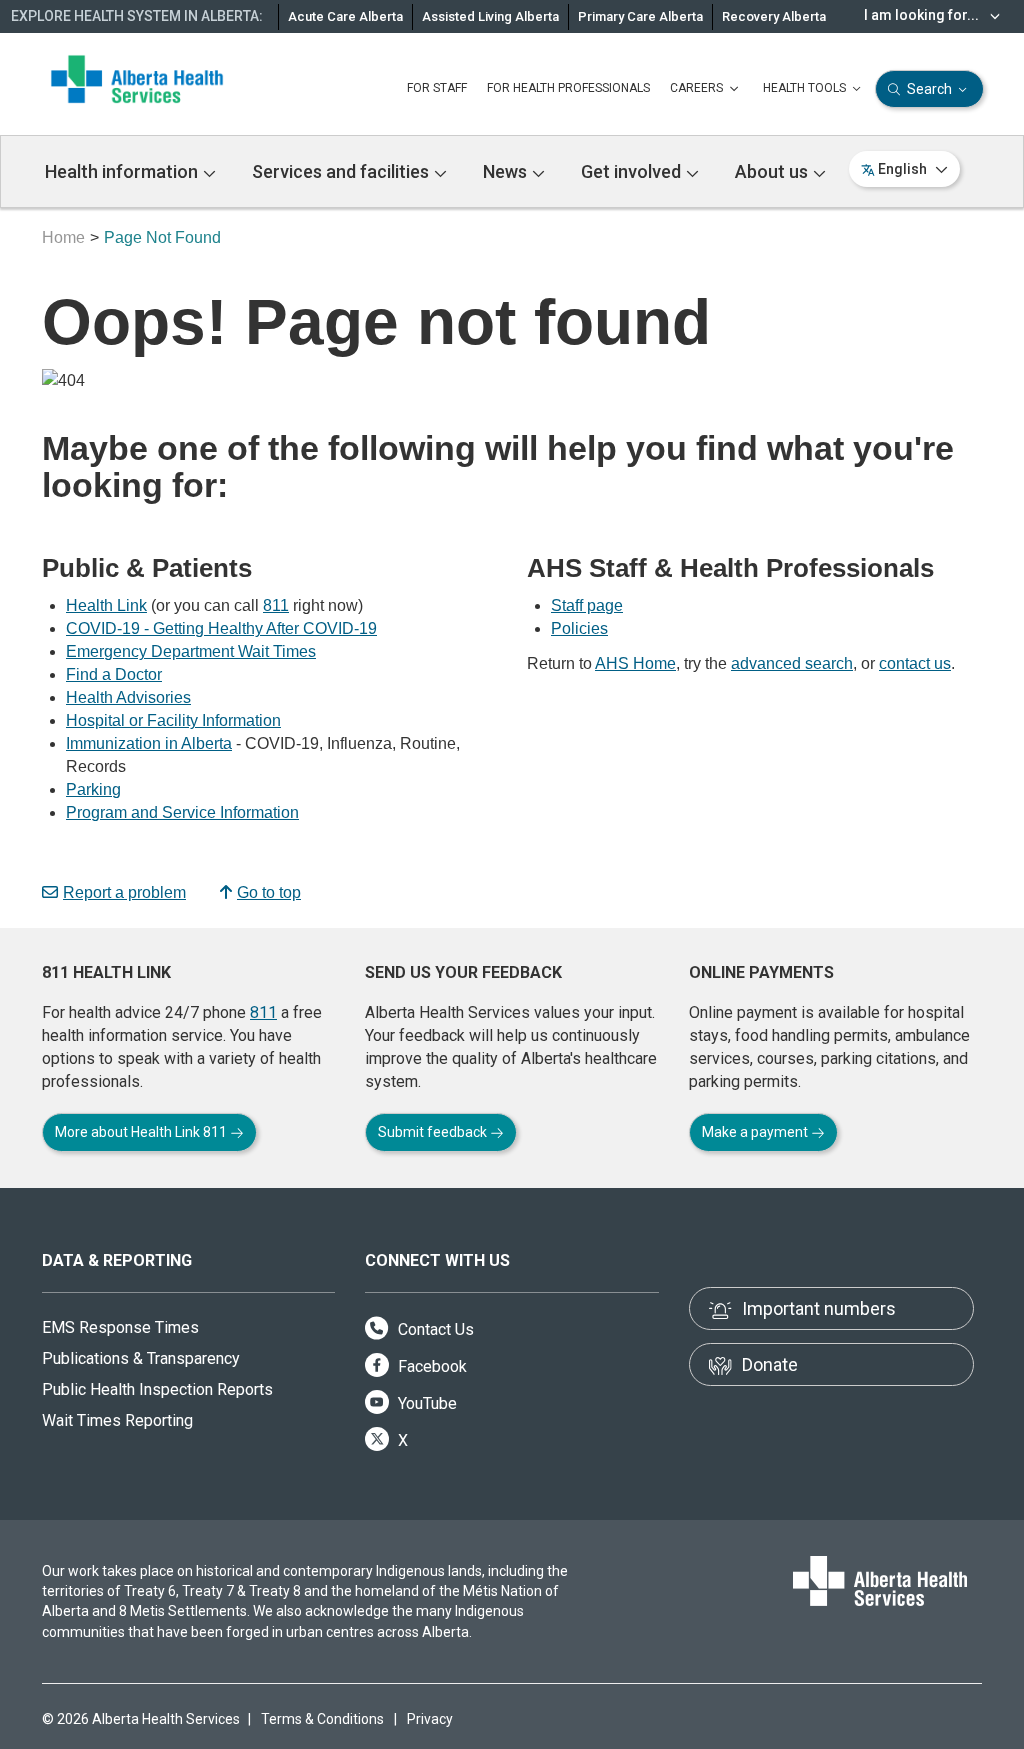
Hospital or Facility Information (173, 720)
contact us (915, 663)
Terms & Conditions (322, 1719)
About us (773, 171)
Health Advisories (128, 697)
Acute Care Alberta (345, 16)
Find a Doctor (114, 674)
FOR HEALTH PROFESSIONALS (568, 88)
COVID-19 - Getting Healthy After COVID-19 (221, 628)
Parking (93, 789)
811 (276, 605)
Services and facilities (342, 171)
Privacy (430, 1719)
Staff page (587, 605)
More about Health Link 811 (142, 1132)
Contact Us (434, 1329)
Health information (123, 171)
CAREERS (698, 88)
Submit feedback (434, 1132)
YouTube (425, 1403)
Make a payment (756, 1132)
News (507, 171)
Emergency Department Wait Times (191, 651)
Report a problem (124, 892)
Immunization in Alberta (149, 743)
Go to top (269, 892)
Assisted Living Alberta (490, 16)
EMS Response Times (120, 1327)
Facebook (430, 1366)
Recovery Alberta (774, 16)
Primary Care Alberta (640, 16)
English (902, 169)
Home (63, 237)
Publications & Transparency (141, 1358)
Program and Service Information (182, 812)
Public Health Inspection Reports (157, 1389)
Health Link (106, 605)
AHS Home (635, 663)
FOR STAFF (437, 88)
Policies (579, 628)
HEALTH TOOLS (806, 88)
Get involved (633, 171)
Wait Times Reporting (117, 1420)
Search (929, 89)
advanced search (792, 663)
